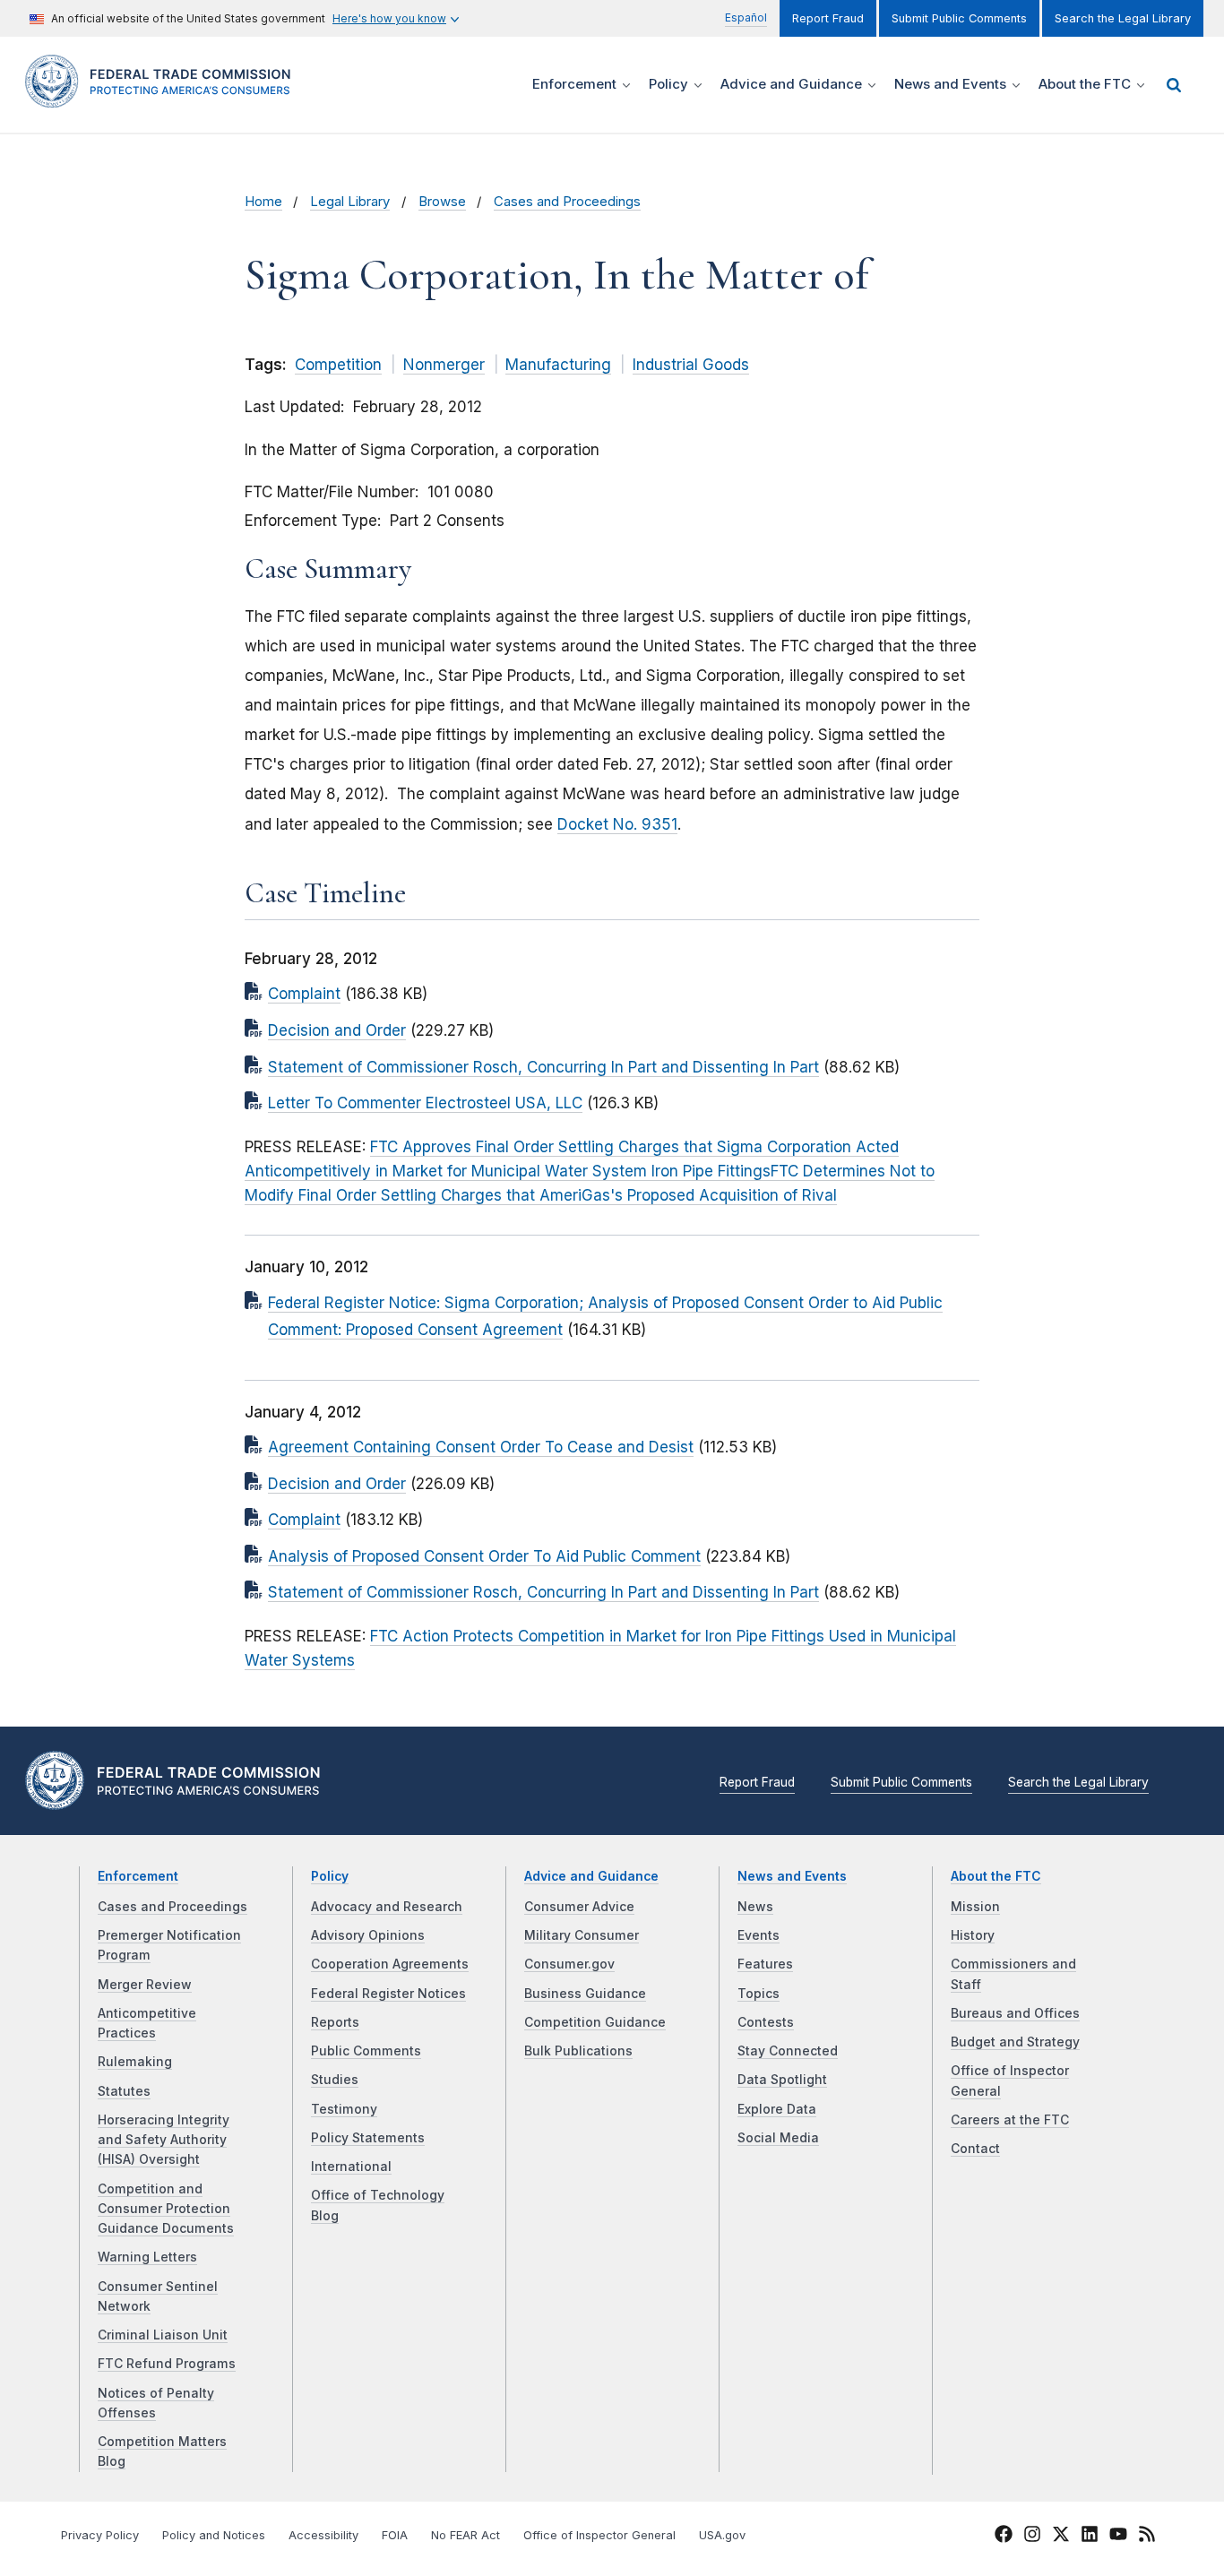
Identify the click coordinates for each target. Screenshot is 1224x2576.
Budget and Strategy (1015, 2042)
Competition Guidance (595, 2022)
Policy (330, 1876)
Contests (766, 2022)
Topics (759, 1994)
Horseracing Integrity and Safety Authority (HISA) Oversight (164, 2140)
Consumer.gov (569, 1964)
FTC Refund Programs (167, 2364)
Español (746, 17)
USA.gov (722, 2535)
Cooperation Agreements (390, 1964)
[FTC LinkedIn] (1090, 2537)
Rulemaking (135, 2062)
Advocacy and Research (387, 1907)
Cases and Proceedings (567, 202)
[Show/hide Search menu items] (1174, 85)
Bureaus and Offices (1015, 2013)
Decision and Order (337, 1030)
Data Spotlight (782, 2080)
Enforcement (138, 1876)
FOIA (395, 2535)
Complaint (304, 994)
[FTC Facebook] (1004, 2537)
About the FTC (996, 1876)
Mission (975, 1907)
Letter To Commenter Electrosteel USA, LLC (425, 1103)
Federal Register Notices (388, 1994)
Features (765, 1964)
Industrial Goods (691, 365)
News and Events (792, 1876)
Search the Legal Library (1123, 18)
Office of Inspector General (599, 2535)
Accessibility (323, 2535)
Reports (335, 2022)
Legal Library (350, 202)
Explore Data (777, 2109)
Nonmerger (444, 365)
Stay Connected (788, 2051)
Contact (975, 2149)
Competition (338, 365)
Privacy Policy (100, 2535)
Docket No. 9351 (617, 824)
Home (263, 202)
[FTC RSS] (1147, 2537)
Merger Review (145, 1985)
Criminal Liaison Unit (163, 2335)
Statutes (124, 2091)
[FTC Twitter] (1061, 2533)
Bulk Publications (578, 2051)
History (973, 1935)
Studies (335, 2080)
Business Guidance (585, 1994)
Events (759, 1935)
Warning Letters (147, 2257)
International (351, 2167)
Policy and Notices (214, 2535)
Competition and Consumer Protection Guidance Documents (166, 2209)
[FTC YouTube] (1118, 2537)
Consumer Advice (579, 1907)
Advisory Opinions (368, 1935)
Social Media (778, 2138)
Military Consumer (582, 1935)
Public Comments (366, 2051)
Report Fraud (828, 18)
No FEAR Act (465, 2535)
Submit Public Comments (959, 18)
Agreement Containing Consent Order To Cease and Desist (481, 1447)
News (755, 1907)
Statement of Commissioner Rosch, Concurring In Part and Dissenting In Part (543, 1067)
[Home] (164, 97)
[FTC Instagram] (1032, 2537)
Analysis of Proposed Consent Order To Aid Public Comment (484, 1556)
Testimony (344, 2109)
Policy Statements (368, 2138)
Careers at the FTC (1010, 2120)
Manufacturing (558, 365)
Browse (442, 202)
